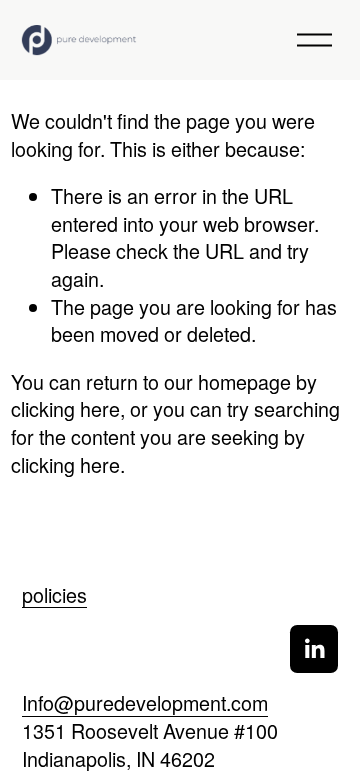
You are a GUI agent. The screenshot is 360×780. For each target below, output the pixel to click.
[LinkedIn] (314, 649)
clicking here (65, 408)
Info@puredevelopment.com (145, 703)
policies (54, 595)
